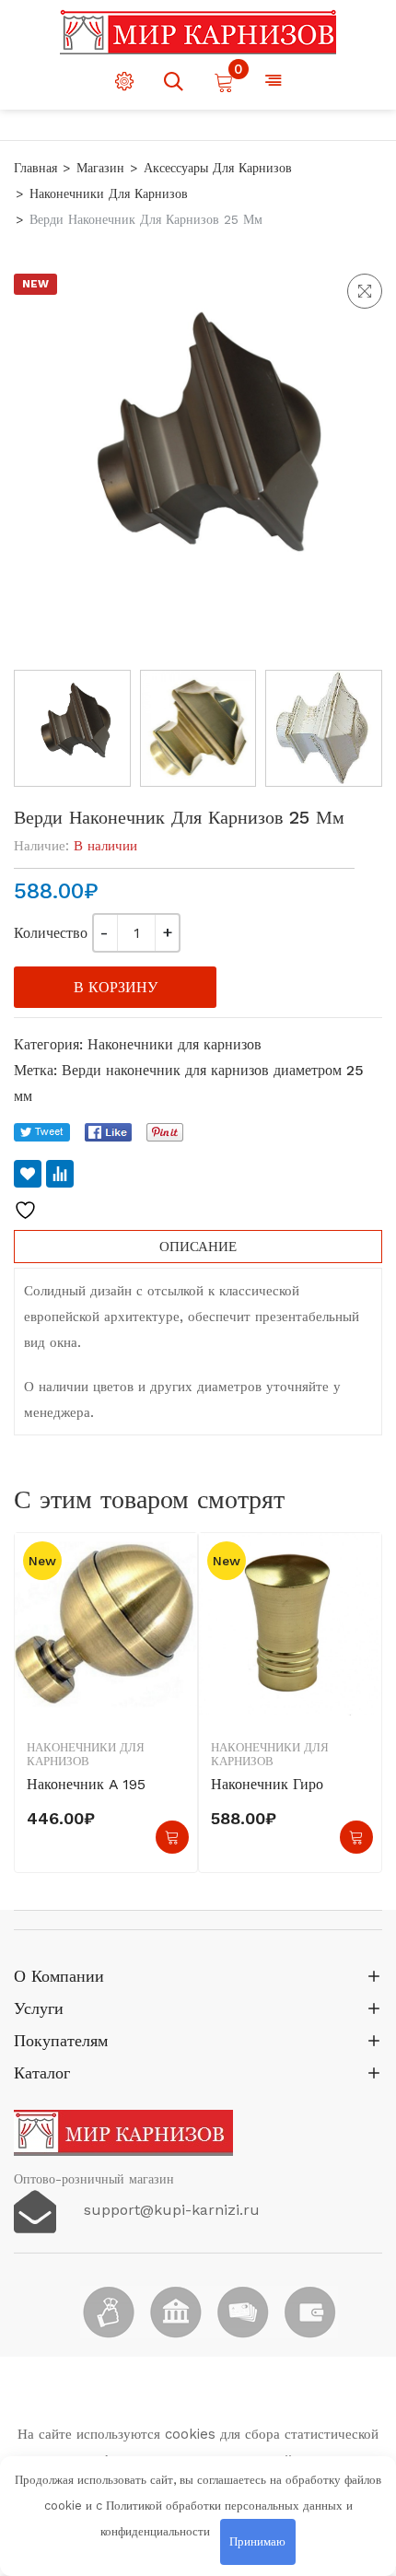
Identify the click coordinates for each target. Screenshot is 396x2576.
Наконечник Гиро (267, 1784)
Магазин (100, 168)
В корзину (116, 987)
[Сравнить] (60, 1174)
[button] (365, 291)
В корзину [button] (172, 1837)
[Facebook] (108, 1132)
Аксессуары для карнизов (218, 168)
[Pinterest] (165, 1132)
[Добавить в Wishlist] (28, 1174)
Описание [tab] (198, 1247)
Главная (35, 168)
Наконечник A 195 (86, 1784)
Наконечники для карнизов (109, 193)
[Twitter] (42, 1132)
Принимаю (257, 2541)
